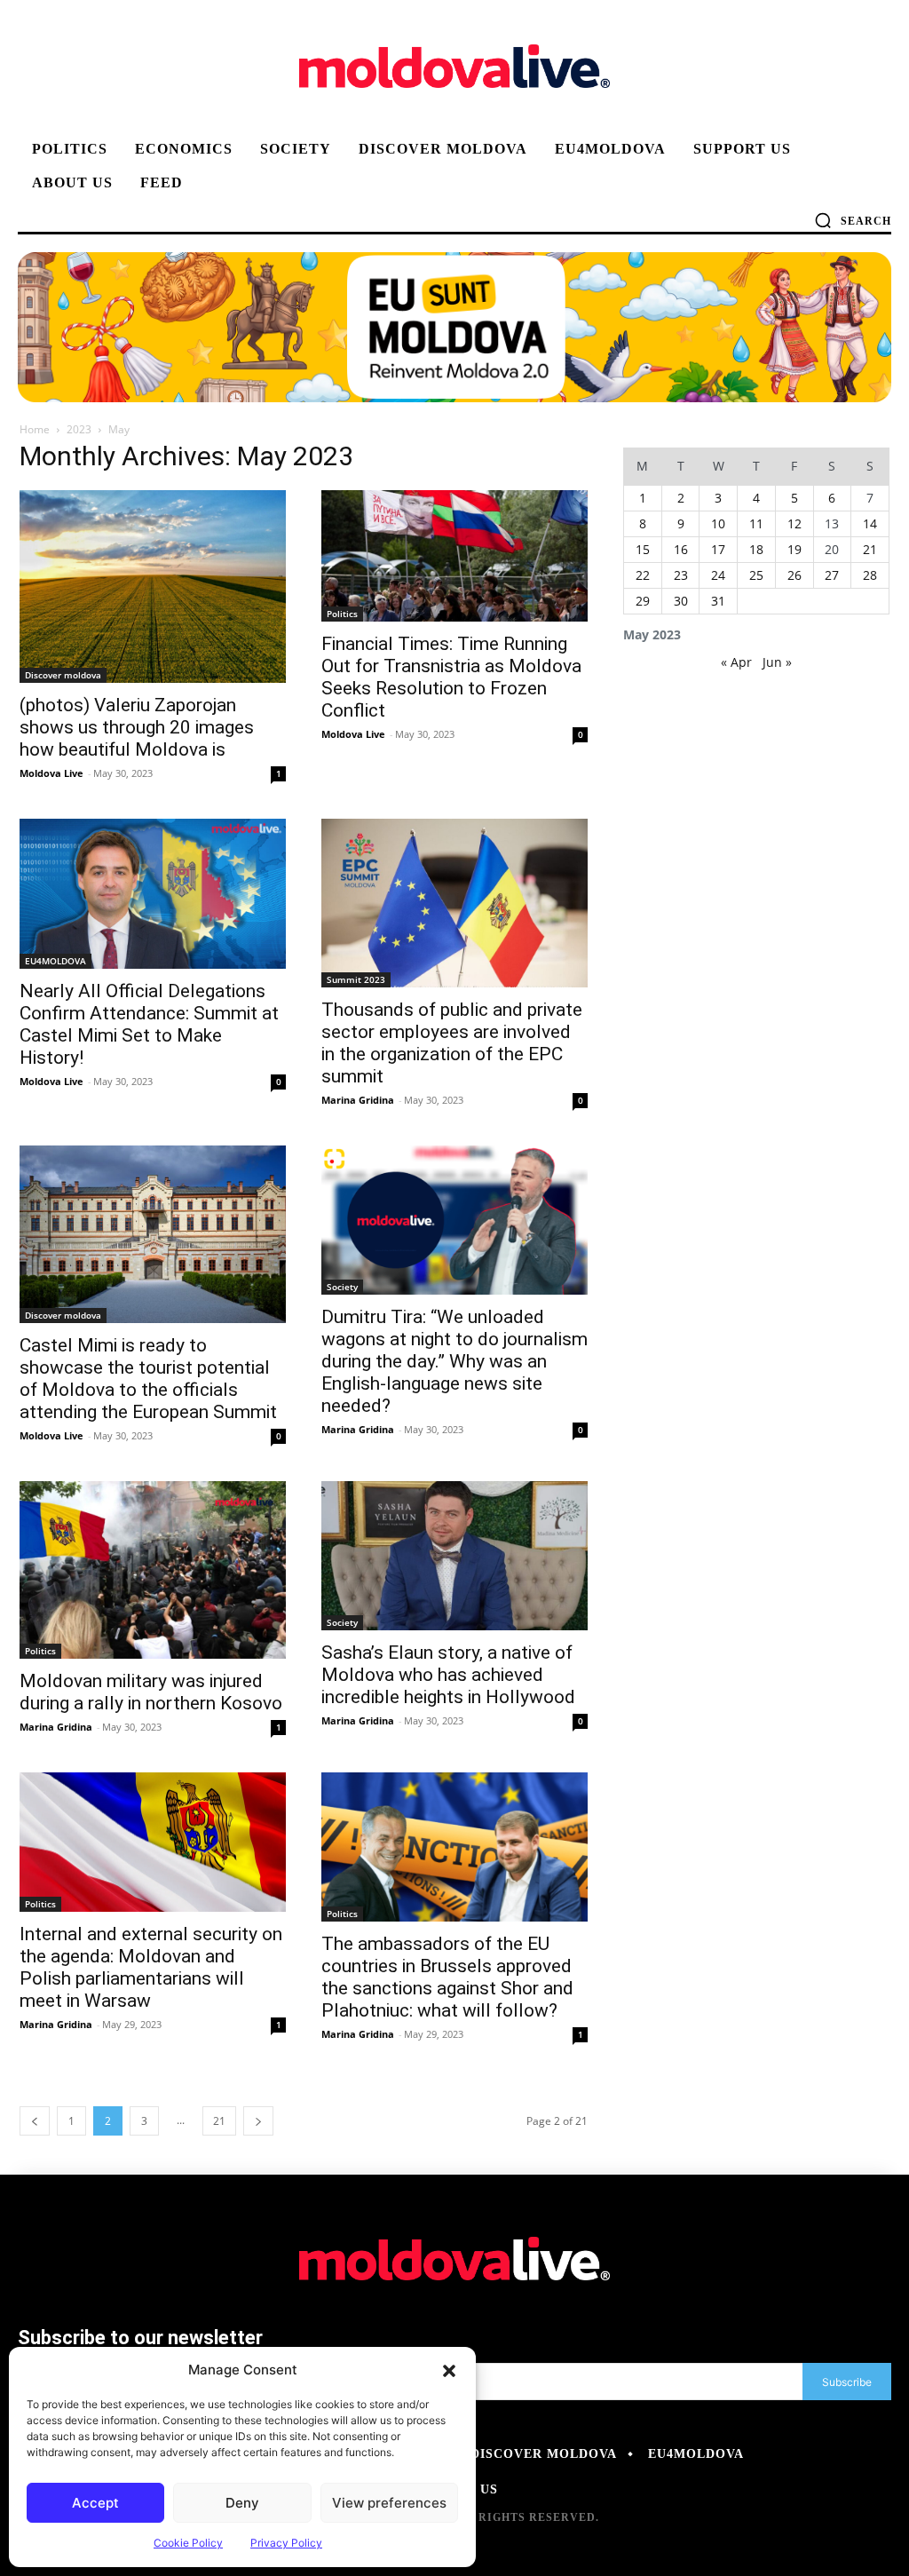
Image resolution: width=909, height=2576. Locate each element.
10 (718, 523)
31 (718, 601)
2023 (79, 429)
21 (219, 2121)
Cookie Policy (188, 2543)
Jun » (777, 662)
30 (681, 601)
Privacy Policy (286, 2543)
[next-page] (258, 2121)
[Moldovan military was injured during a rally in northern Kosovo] (153, 1570)
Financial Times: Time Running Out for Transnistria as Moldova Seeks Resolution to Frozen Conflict (451, 677)
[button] (449, 2370)
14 (870, 523)
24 (718, 575)
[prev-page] (35, 2121)
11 (756, 523)
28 (870, 575)
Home (35, 429)
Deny (242, 2503)
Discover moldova (63, 675)
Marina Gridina (358, 1100)
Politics (342, 614)
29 (643, 601)
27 (832, 575)
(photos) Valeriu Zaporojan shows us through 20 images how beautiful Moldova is (137, 727)
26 (794, 575)
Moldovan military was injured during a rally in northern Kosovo (151, 1692)
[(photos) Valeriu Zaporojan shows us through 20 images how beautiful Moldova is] (153, 587)
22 (643, 575)
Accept (95, 2503)
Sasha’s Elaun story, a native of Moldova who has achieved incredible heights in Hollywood (448, 1675)
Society (342, 1287)
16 (681, 549)
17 (718, 549)
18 (756, 549)
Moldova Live (51, 773)
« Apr (736, 662)
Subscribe (847, 2382)
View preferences (389, 2503)
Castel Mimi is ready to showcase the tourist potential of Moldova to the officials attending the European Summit (148, 1379)
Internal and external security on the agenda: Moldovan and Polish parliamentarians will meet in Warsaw (151, 1967)
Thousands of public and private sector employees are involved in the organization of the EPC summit (452, 1043)
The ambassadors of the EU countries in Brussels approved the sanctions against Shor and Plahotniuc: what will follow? (447, 1977)
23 (681, 575)
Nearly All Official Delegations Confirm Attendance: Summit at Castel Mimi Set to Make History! (149, 1024)
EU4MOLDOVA (55, 961)
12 (794, 523)
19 (794, 549)
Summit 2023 (356, 979)
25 (756, 575)
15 (643, 549)
